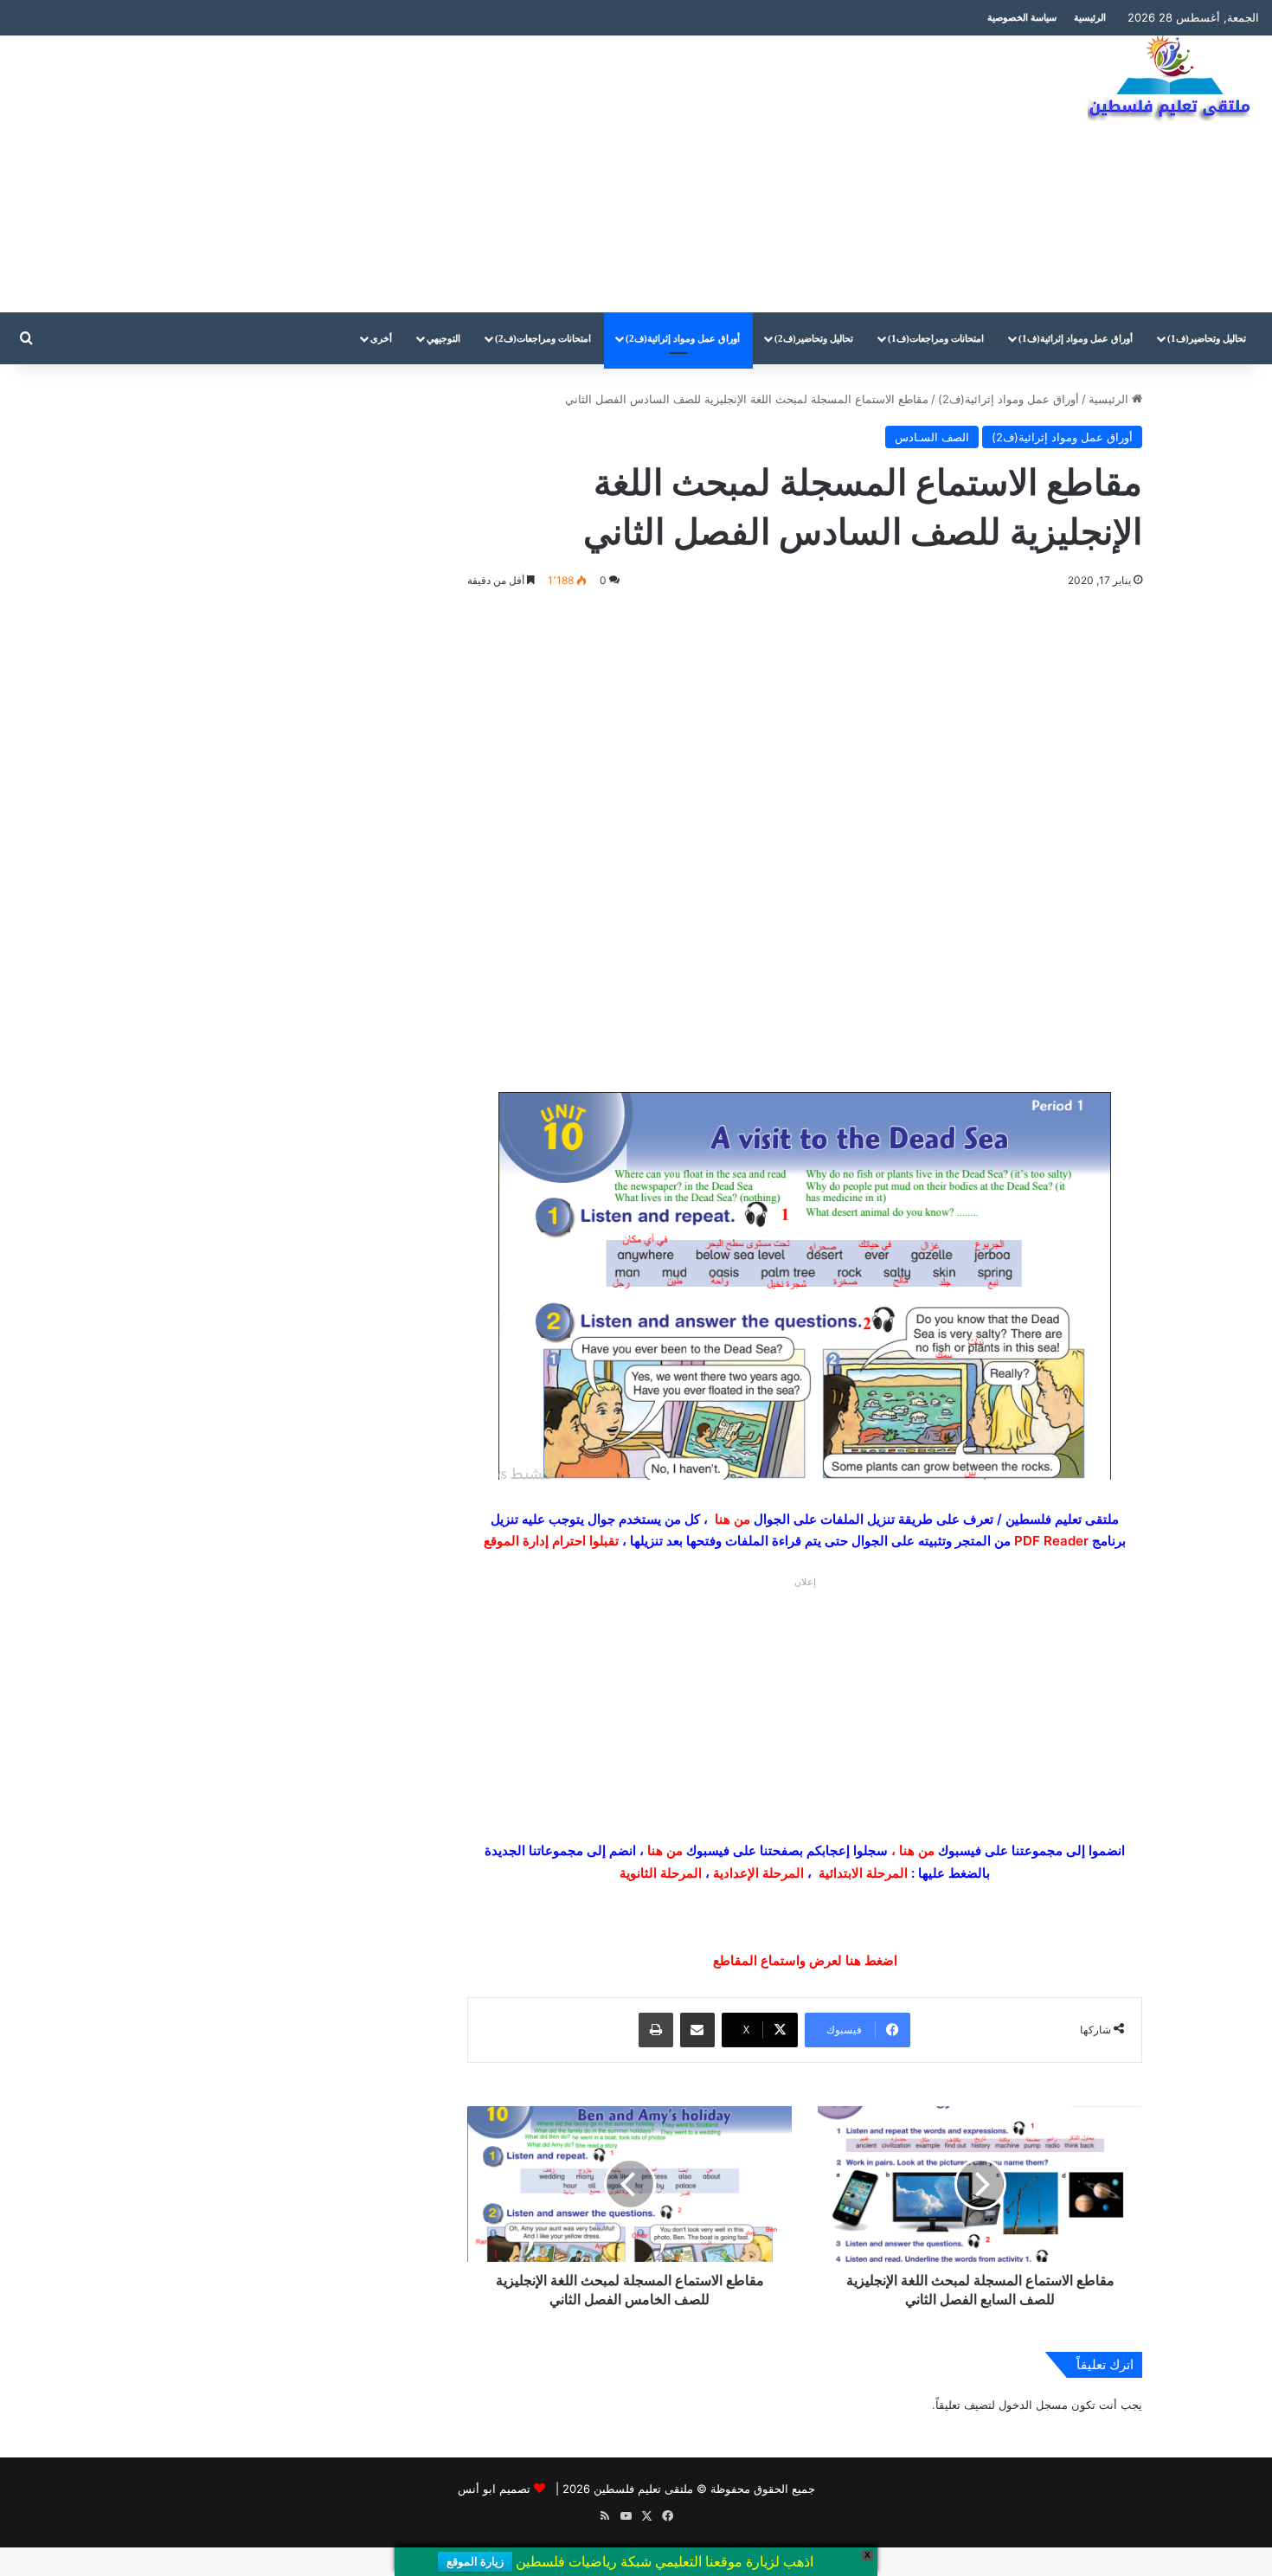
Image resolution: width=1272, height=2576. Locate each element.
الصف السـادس (932, 437)
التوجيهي (443, 338)
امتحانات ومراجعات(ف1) (936, 338)
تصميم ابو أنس (494, 2489)
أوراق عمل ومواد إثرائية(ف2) (683, 338)
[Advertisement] (424, 174)
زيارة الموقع (475, 2562)
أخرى (381, 338)
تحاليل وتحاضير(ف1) (1207, 338)
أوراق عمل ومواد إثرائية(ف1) (1076, 338)
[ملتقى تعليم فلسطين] (1173, 80)
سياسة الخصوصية (1022, 17)
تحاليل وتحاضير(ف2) (814, 338)
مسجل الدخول (1033, 2405)
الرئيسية (1090, 17)
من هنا (732, 1519)
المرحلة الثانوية (661, 1873)
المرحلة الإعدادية (758, 1873)
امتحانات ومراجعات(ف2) (543, 338)
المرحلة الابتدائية (863, 1873)
